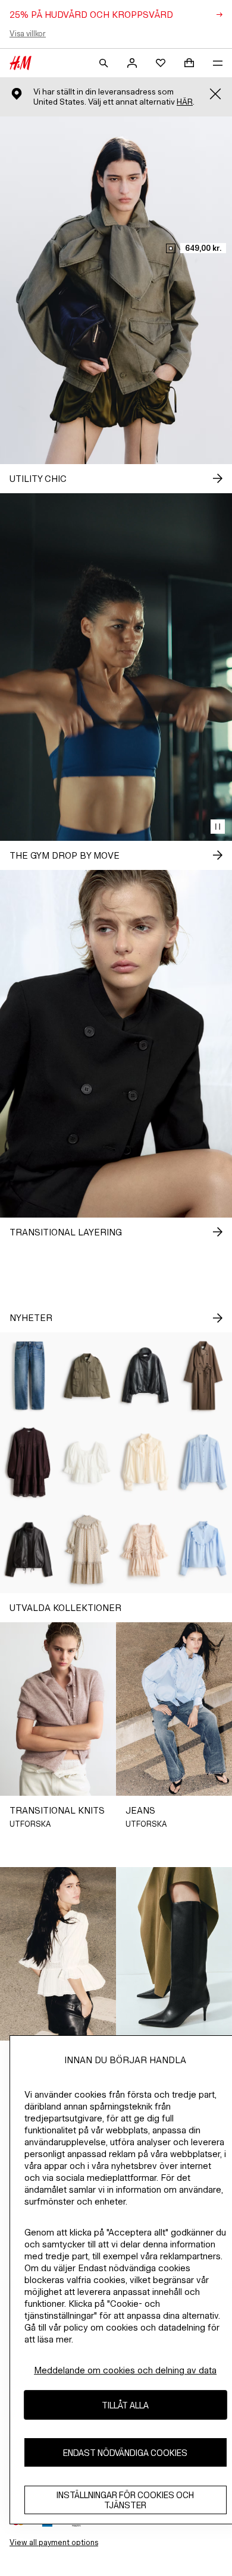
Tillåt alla (125, 2405)
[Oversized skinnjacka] (29, 1549)
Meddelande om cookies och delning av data (125, 2370)
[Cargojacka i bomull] (87, 1376)
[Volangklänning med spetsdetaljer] (145, 1549)
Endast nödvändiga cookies (125, 2453)
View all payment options (54, 2542)
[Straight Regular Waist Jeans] (29, 1376)
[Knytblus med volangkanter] (145, 1462)
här (185, 102)
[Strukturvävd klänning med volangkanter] (87, 1549)
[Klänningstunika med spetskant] (29, 1462)
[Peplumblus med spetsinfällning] (87, 1462)
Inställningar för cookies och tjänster (125, 2500)
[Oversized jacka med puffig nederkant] (145, 1376)
